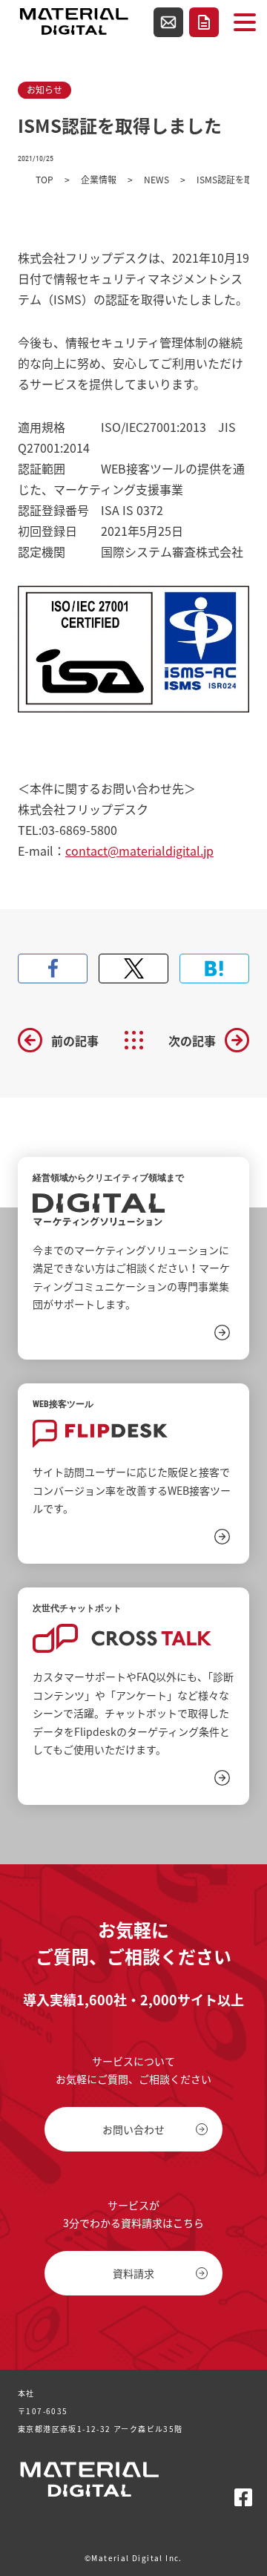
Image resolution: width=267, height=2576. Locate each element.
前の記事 (75, 1040)
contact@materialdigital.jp (139, 851)
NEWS (156, 180)
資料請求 (204, 22)
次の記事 (192, 1040)
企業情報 (99, 180)
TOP (44, 180)
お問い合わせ (168, 22)
